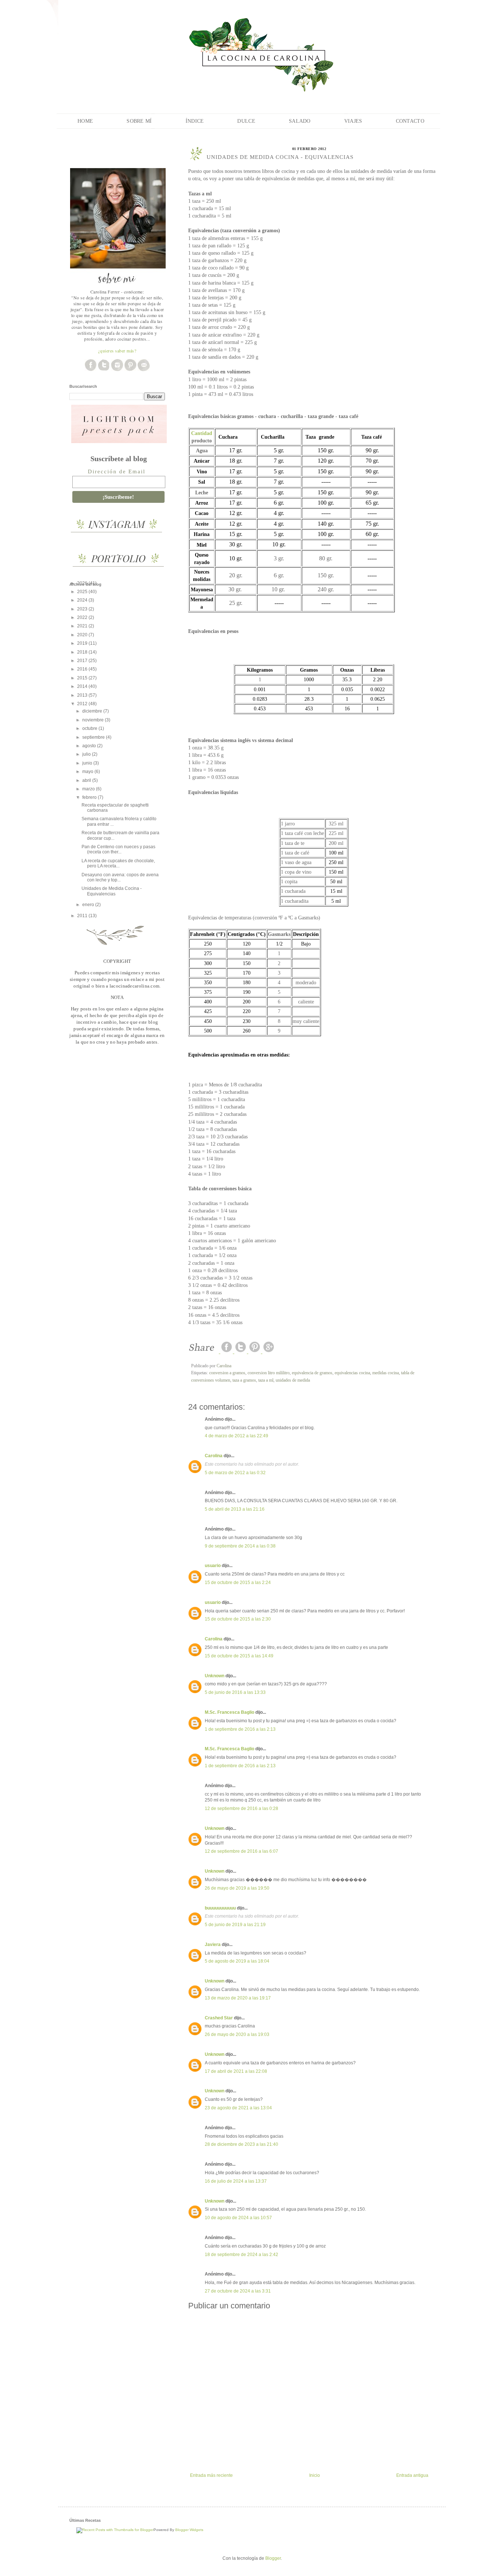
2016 (83, 669)
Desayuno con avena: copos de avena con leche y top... (120, 877)
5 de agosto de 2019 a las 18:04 (237, 1961)
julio (87, 754)
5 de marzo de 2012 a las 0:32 (235, 1473)
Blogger (273, 2558)
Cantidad (202, 433)
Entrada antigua (412, 2475)
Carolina (214, 1456)
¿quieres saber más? (117, 351)
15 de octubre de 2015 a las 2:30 (238, 1619)
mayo (88, 772)
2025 (83, 592)
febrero (90, 797)
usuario (213, 1566)
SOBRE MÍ (139, 121)
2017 (83, 661)
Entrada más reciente (211, 2475)
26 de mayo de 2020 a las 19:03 (237, 2034)
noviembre (94, 720)
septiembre (94, 737)
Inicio (315, 2475)
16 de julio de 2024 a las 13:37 (236, 2181)
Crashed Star (219, 2018)
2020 (83, 635)
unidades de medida (293, 1380)
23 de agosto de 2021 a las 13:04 (238, 2108)
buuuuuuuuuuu (220, 1908)
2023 (83, 609)
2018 (83, 652)
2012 (83, 704)
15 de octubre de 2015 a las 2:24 (238, 1583)
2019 (83, 643)
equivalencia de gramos (312, 1373)
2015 (83, 678)
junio (88, 763)
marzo (89, 789)
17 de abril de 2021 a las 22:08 (236, 2071)
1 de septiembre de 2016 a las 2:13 (240, 1729)
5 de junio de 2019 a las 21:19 (235, 1925)
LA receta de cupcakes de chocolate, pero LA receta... (118, 863)
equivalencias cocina (352, 1373)
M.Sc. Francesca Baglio (229, 1712)
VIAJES (353, 121)
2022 (83, 617)
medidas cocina (386, 1373)
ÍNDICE (195, 121)
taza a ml (266, 1380)
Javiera (213, 1945)
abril (87, 780)
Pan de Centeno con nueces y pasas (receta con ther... (118, 849)
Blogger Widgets (189, 2530)
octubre (90, 728)
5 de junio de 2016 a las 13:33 (235, 1692)
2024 (83, 600)
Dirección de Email (117, 471)
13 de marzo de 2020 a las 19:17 (238, 1998)
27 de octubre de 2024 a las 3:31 (238, 2291)
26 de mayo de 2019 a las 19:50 (237, 1888)
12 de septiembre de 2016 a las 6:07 (241, 1851)
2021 (83, 626)
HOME (85, 121)
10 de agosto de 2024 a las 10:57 (238, 2218)
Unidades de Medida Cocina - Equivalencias (112, 891)
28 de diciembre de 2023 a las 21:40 (241, 2144)
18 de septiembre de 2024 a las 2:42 (241, 2255)
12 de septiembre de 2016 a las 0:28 (241, 1809)
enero (89, 905)
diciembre (93, 711)
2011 (83, 916)
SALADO (300, 121)
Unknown (215, 1676)
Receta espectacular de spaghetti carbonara (115, 808)
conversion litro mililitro (269, 1373)
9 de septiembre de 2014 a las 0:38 (240, 1546)
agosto (90, 746)
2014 (83, 686)
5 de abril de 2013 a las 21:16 (235, 1509)
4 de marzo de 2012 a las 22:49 (237, 1436)
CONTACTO (410, 121)
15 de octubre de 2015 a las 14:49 (239, 1656)
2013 (83, 695)
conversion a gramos (227, 1373)
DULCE (246, 121)
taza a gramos (244, 1380)
